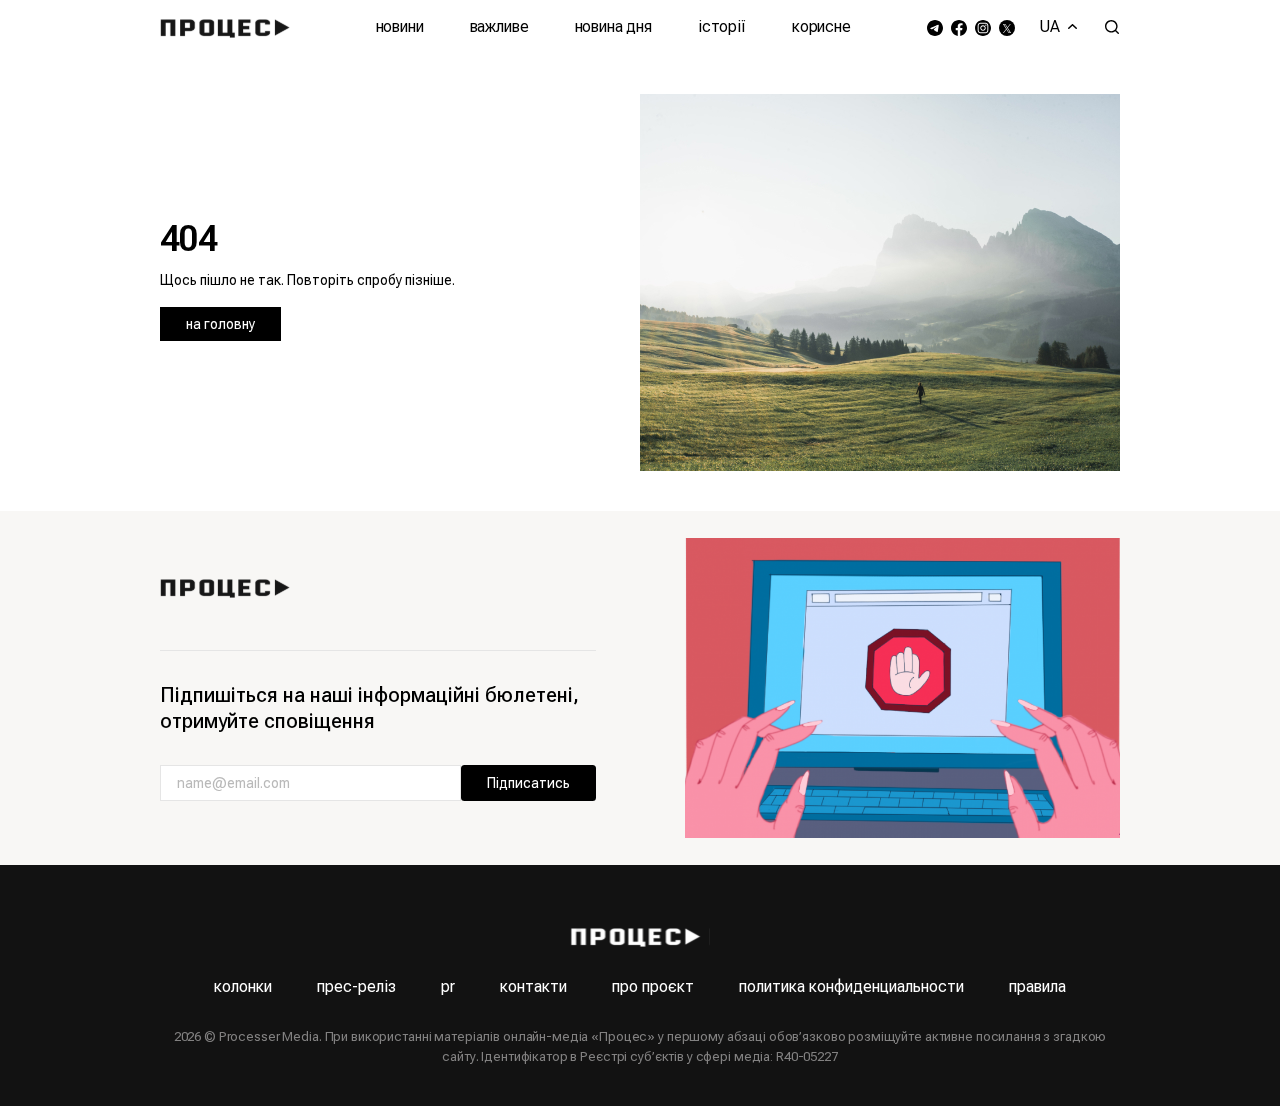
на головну (220, 324)
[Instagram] (983, 27)
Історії (722, 26)
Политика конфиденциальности (851, 986)
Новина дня (613, 26)
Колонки (243, 986)
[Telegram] (935, 27)
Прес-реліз (356, 986)
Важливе (499, 26)
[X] (1007, 27)
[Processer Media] (229, 27)
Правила (1037, 986)
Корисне (821, 26)
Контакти (533, 986)
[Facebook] (959, 27)
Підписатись (528, 783)
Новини (400, 26)
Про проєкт (653, 986)
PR (448, 986)
